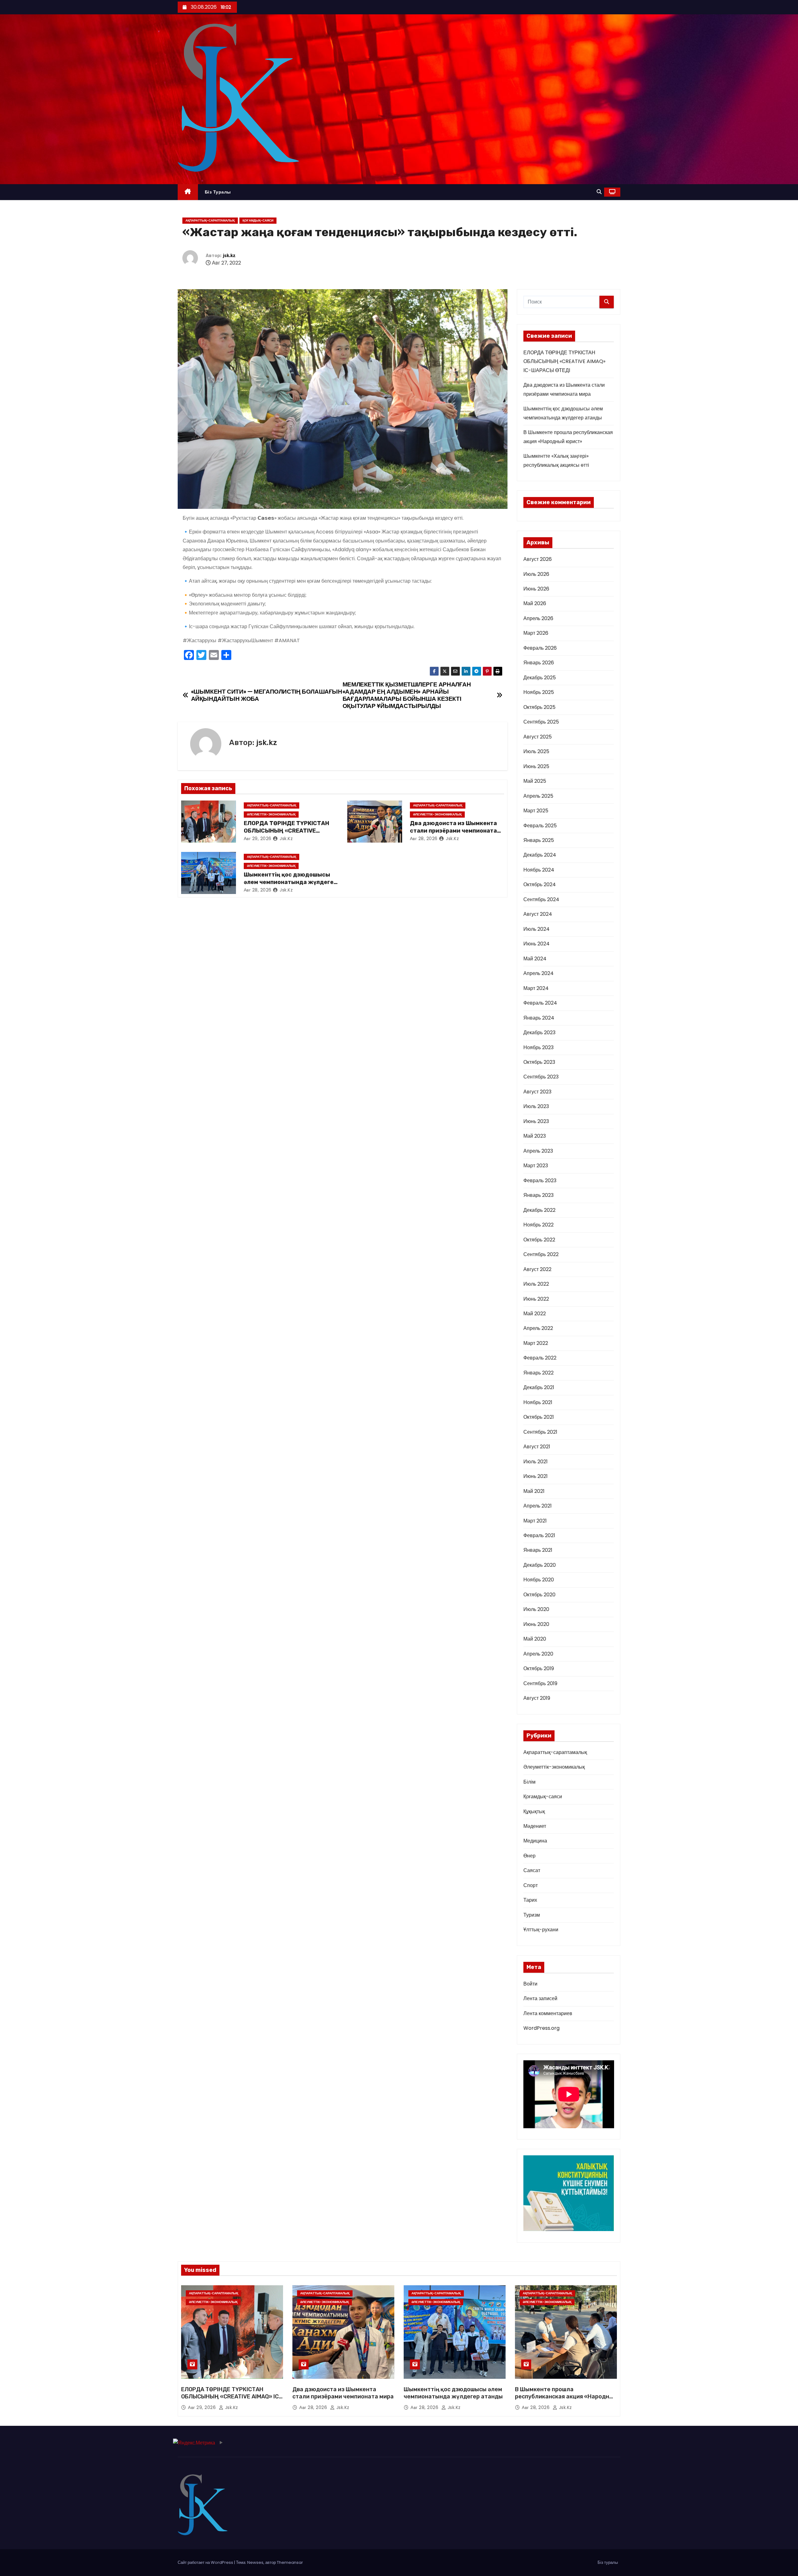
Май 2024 (535, 959)
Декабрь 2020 (540, 1565)
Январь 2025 (539, 840)
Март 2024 (536, 988)
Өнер (529, 1856)
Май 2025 (535, 781)
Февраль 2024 (540, 1003)
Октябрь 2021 (539, 1417)
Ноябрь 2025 (539, 692)
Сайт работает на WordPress (206, 2562)
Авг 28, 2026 (424, 839)
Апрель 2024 (538, 973)
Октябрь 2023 (539, 1062)
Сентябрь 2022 (541, 1254)
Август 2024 (538, 914)
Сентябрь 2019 (540, 1683)
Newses (255, 2562)
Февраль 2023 (540, 1180)
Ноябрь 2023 (538, 1047)
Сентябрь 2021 (540, 1432)
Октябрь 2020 (539, 1595)
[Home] (188, 192)
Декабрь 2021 (539, 1387)
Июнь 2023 (536, 1121)
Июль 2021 (536, 1462)
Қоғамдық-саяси (258, 220)
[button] (599, 192)
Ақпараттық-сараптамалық (210, 220)
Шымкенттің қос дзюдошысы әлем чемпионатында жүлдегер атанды (290, 882)
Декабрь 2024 (540, 855)
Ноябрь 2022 (538, 1225)
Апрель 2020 (538, 1654)
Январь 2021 (538, 1550)
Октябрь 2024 (540, 884)
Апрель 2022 (538, 1328)
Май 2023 (535, 1136)
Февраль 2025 (540, 826)
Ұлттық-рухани (541, 1930)
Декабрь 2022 (539, 1210)
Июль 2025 (536, 751)
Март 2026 (536, 633)
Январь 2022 (538, 1373)
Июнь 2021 (536, 1476)
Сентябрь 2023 (541, 1077)
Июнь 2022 (536, 1299)
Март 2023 (536, 1166)
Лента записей (540, 1998)
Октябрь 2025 (539, 707)
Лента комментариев (548, 2013)
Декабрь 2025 (540, 678)
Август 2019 (537, 1698)
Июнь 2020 (536, 1624)
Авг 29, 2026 (258, 839)
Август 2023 (537, 1092)
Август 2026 (538, 559)
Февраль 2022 (540, 1358)
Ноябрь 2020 (539, 1580)
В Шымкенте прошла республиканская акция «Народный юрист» (566, 2397)
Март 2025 (536, 811)
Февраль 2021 (539, 1535)
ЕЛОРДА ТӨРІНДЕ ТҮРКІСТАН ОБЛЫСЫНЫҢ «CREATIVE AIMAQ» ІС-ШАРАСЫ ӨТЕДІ (286, 831)
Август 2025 (538, 737)
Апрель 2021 (538, 1506)
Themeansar (290, 2562)
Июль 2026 (536, 574)
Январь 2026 (539, 663)
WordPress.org (541, 2028)
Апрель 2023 (538, 1151)
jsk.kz (229, 256)
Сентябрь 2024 (541, 899)
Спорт (531, 1885)
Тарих (530, 1900)
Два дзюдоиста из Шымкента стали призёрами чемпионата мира (453, 831)
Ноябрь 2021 (538, 1402)
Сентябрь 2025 (541, 722)
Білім (529, 1782)
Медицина (535, 1841)
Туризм (532, 1915)
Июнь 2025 (536, 766)
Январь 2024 (539, 1018)
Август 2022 (537, 1269)
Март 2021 (535, 1521)
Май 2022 (535, 1314)
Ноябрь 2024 (539, 870)
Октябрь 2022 (539, 1240)
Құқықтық (534, 1811)
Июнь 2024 (536, 944)
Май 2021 (534, 1491)
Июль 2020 (536, 1609)
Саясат (532, 1870)
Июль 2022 (536, 1284)
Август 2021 (537, 1447)
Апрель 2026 (538, 618)
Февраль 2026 (540, 648)
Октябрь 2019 (539, 1668)
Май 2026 (535, 603)
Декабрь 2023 (539, 1032)
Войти (530, 1984)
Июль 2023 (536, 1106)
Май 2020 (535, 1639)
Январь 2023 (538, 1195)
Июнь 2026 (536, 589)
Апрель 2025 (538, 796)
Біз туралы (218, 192)
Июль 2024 (536, 929)
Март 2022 (536, 1343)
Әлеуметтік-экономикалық (271, 814)
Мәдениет (535, 1826)
